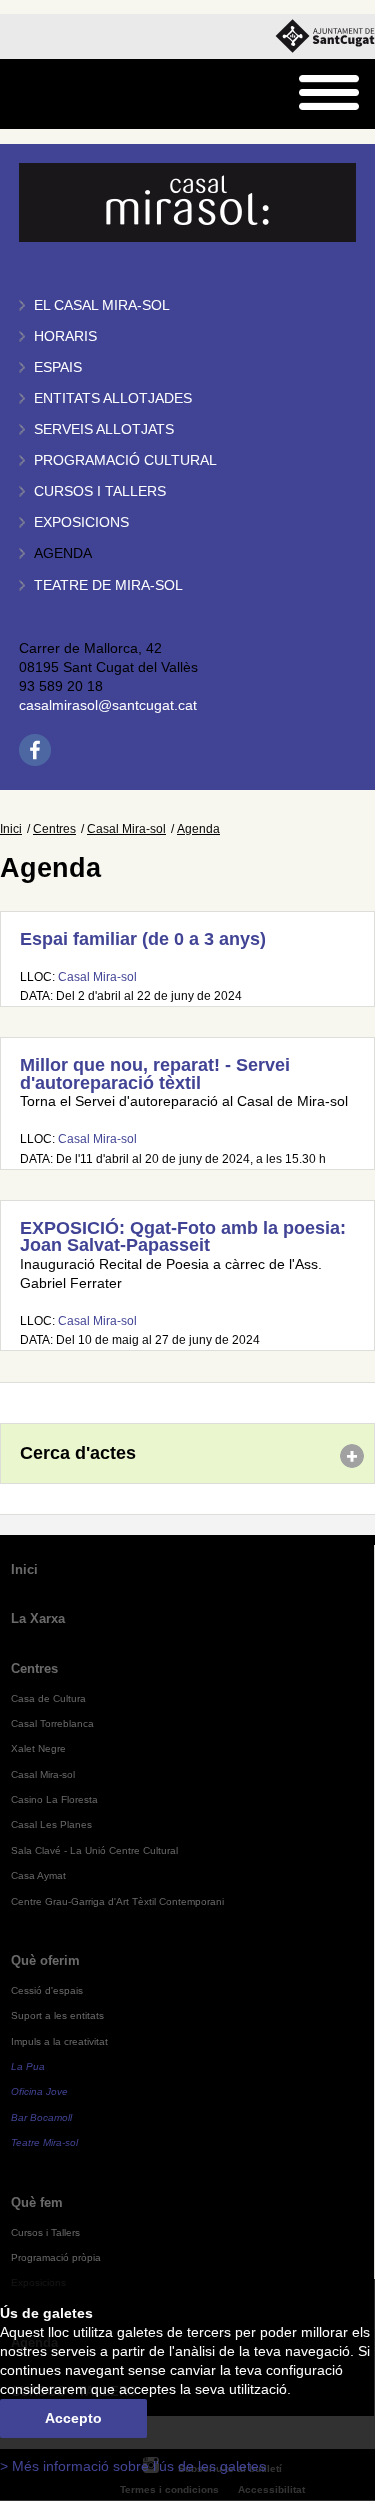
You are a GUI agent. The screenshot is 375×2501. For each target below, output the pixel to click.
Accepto (73, 2418)
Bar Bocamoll (41, 2117)
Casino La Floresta (54, 1799)
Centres (54, 829)
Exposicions (81, 522)
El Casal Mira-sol (102, 305)
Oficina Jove (39, 2091)
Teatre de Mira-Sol (108, 585)
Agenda (63, 553)
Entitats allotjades (113, 398)
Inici (11, 829)
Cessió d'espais (47, 1990)
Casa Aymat (38, 1875)
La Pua (28, 2066)
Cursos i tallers (100, 491)
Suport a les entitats (57, 2015)
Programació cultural (125, 460)
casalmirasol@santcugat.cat (108, 705)
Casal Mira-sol (126, 829)
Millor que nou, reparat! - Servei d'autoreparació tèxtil (155, 1074)
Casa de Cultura (48, 1698)
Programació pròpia (56, 2257)
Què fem (37, 2202)
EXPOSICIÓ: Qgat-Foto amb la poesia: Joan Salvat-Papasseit (183, 1237)
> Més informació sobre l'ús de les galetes (133, 2466)
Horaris (65, 336)
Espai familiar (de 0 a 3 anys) (143, 939)
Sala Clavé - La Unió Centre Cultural (94, 1850)
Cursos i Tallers (45, 2232)
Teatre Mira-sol (44, 2142)
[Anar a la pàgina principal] (66, 94)
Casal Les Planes (51, 1824)
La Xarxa (38, 1618)
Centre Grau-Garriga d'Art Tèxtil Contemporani (117, 1901)
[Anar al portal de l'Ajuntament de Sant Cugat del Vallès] (325, 36)
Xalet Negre (38, 1748)
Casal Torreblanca (52, 1723)
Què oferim (45, 1960)
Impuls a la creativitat (59, 2041)
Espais (58, 367)
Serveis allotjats (104, 429)
